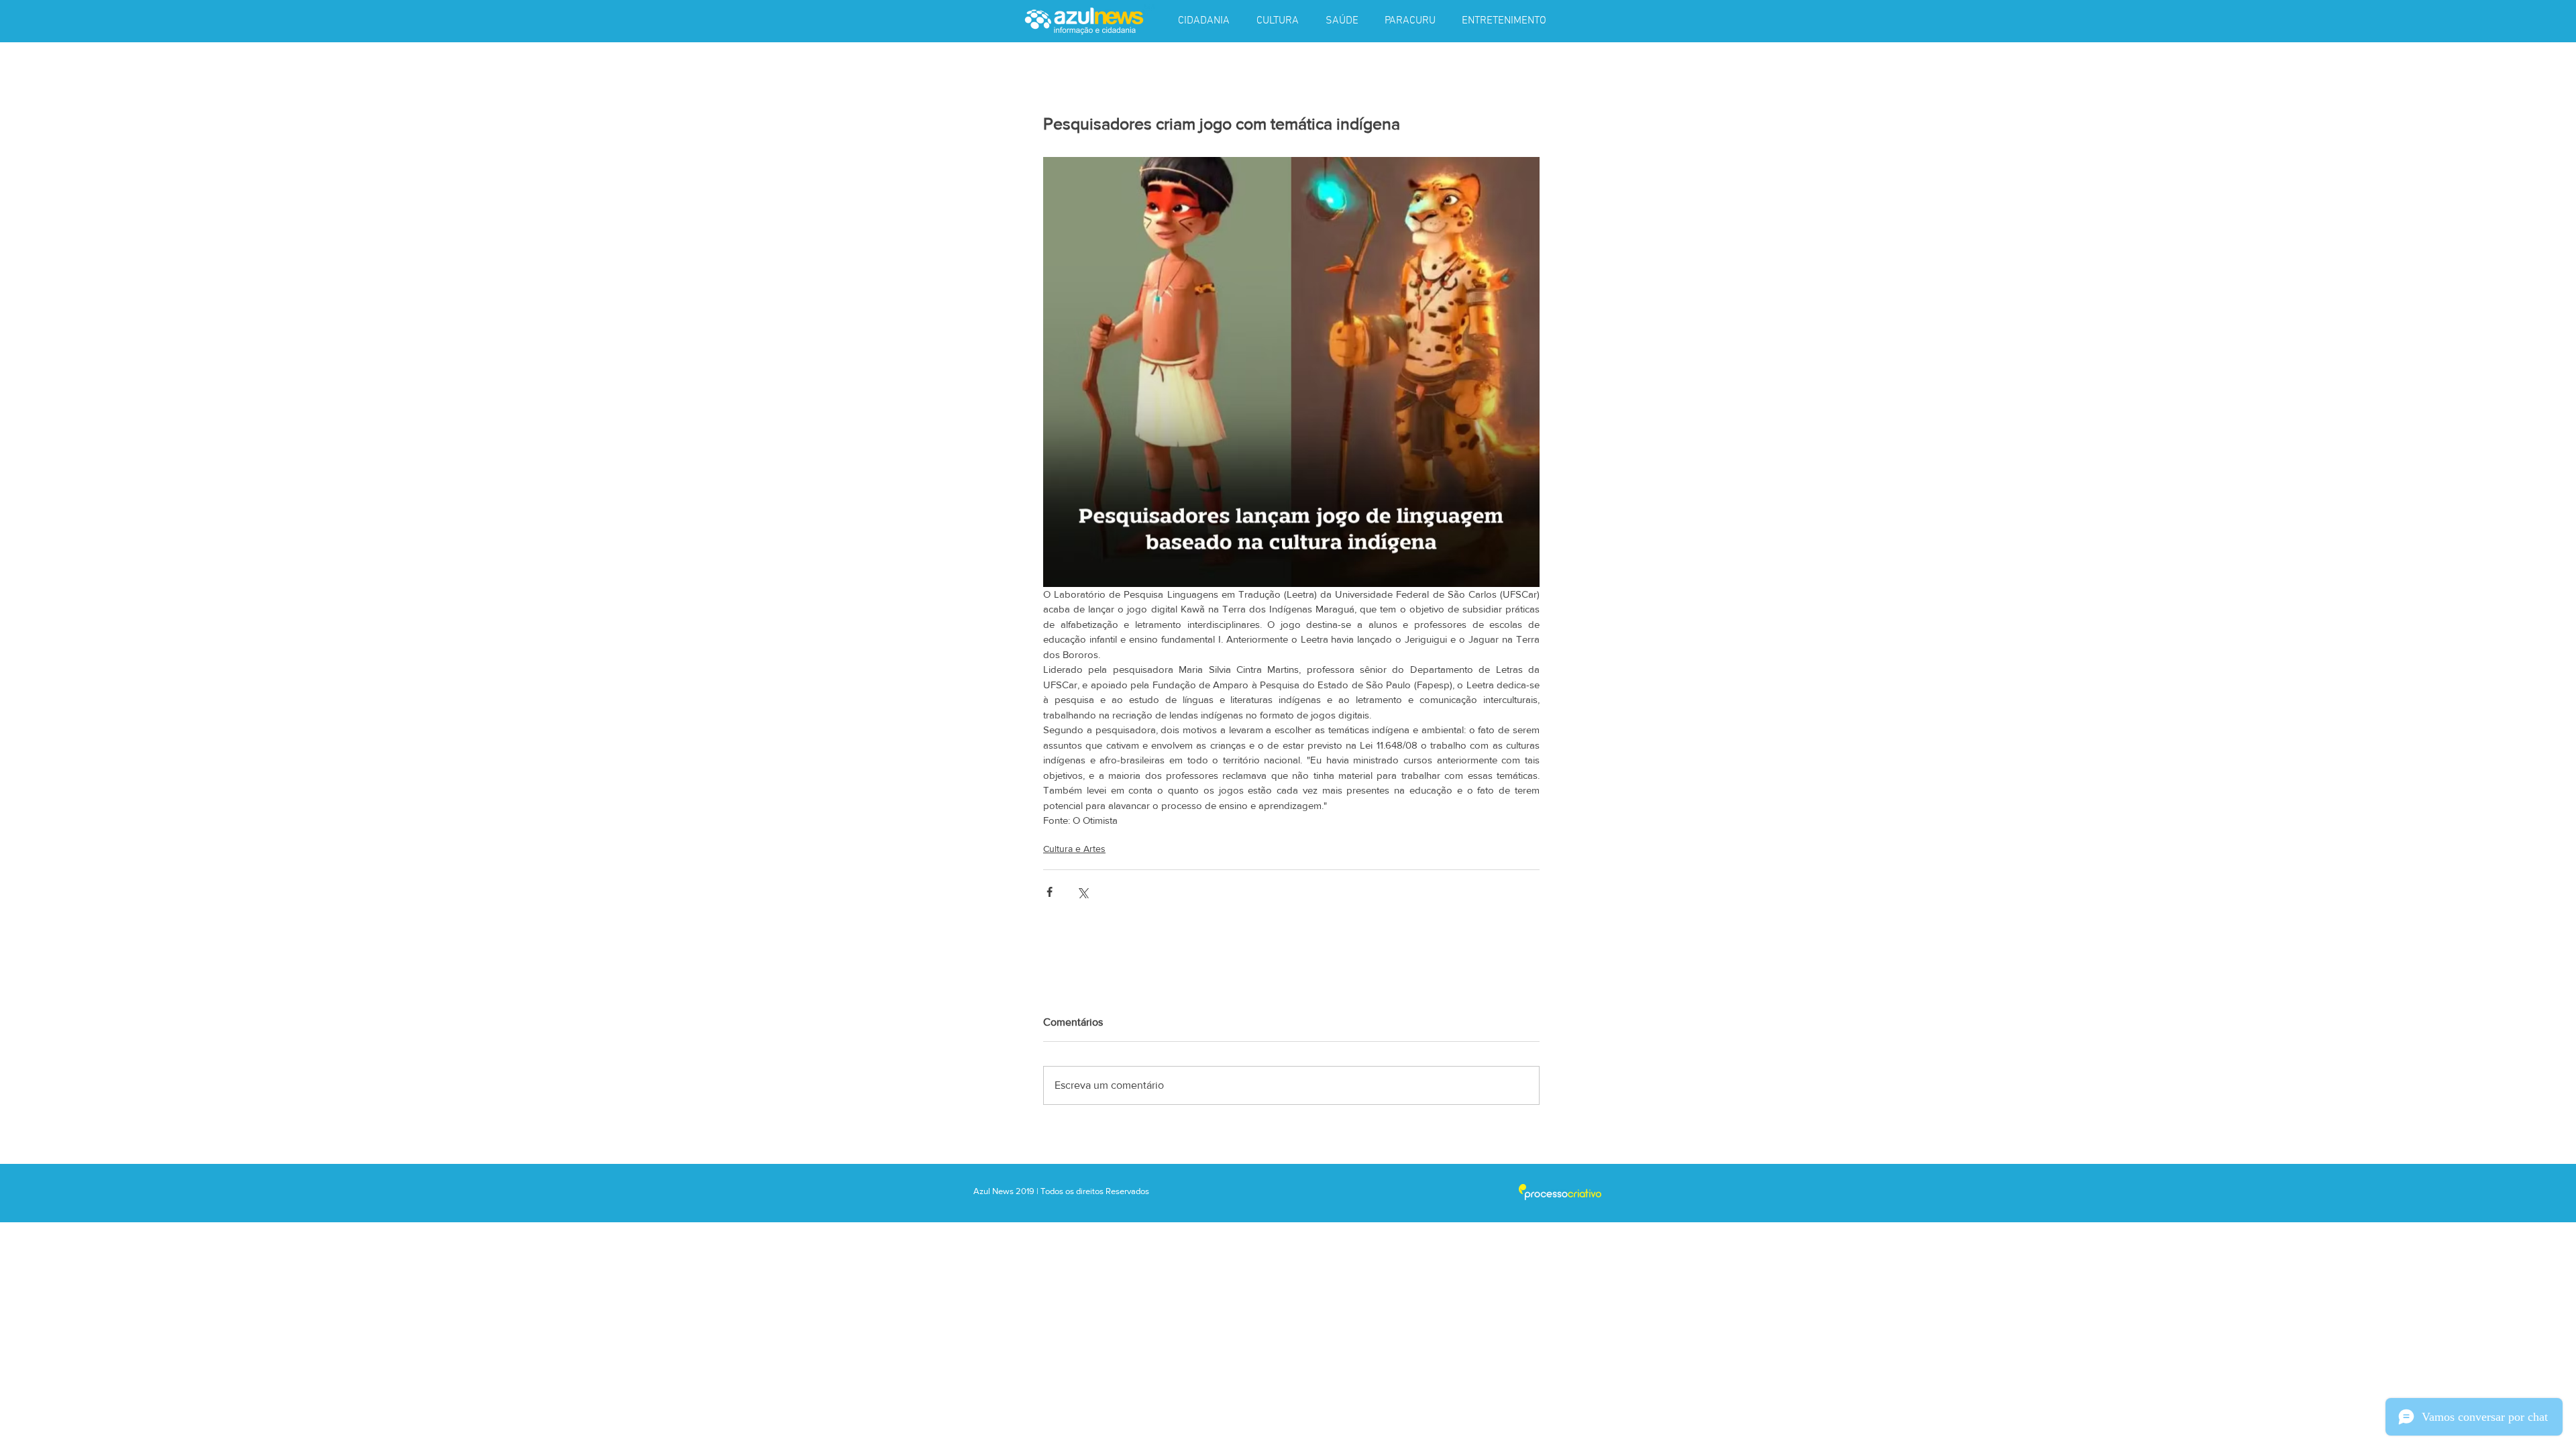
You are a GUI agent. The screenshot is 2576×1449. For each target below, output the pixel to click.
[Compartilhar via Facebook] (1050, 892)
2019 (1026, 1191)
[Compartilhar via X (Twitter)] (1082, 892)
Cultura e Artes (1074, 849)
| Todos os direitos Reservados (1093, 1191)
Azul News (994, 1191)
